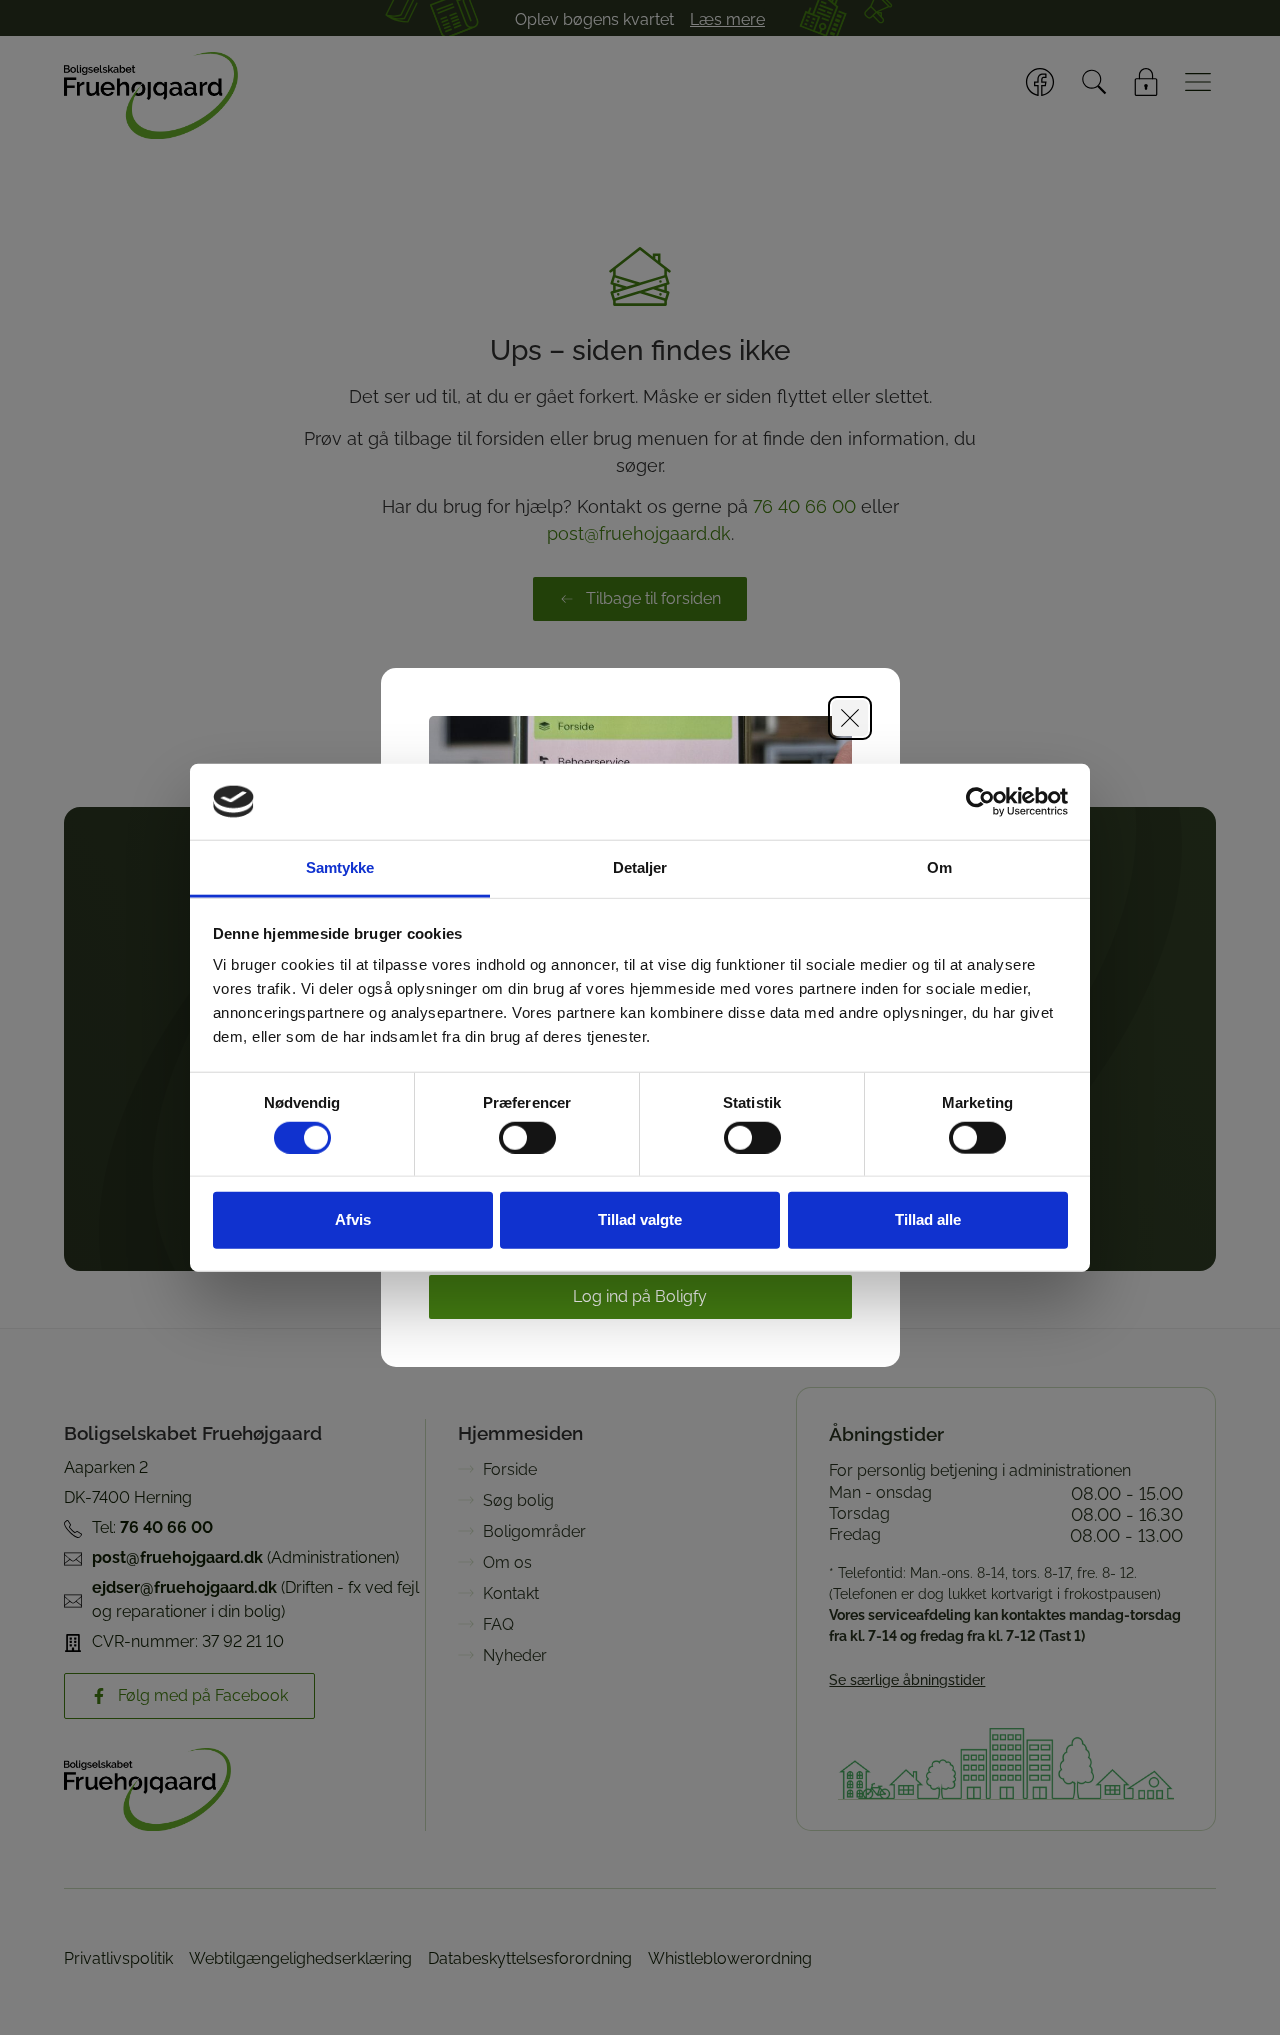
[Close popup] (850, 718)
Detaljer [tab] (640, 867)
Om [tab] (939, 867)
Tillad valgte (640, 1219)
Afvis (353, 1219)
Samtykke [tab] (340, 867)
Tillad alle (928, 1219)
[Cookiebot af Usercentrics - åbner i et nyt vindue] (980, 802)
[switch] (527, 1137)
